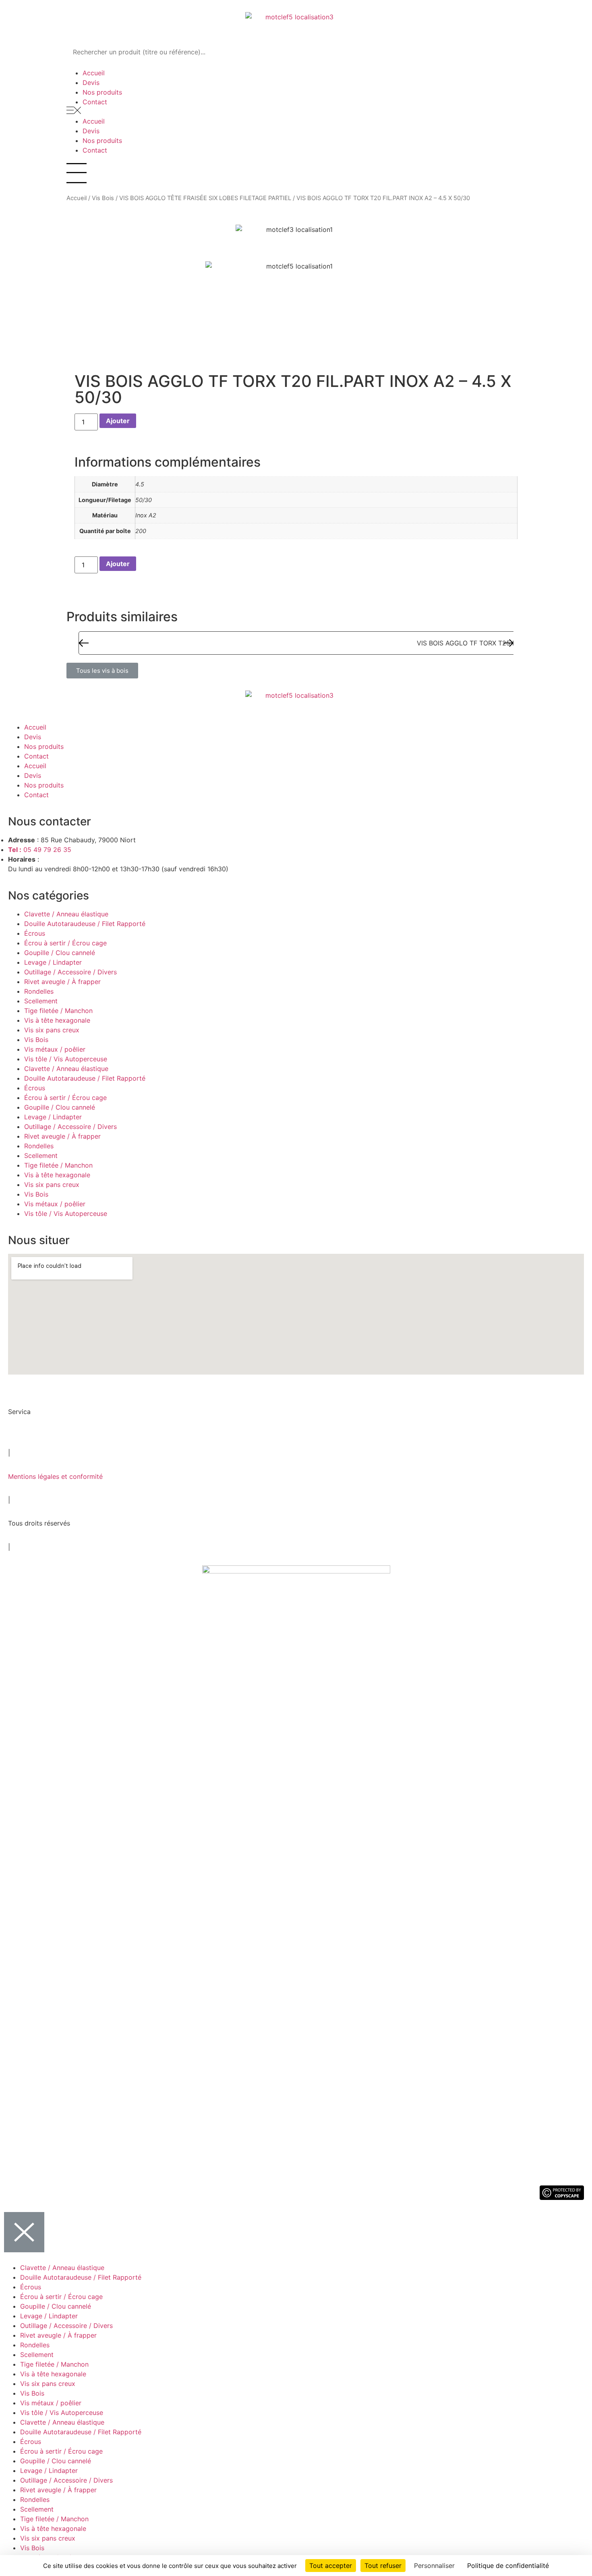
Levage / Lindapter (53, 962)
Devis (91, 83)
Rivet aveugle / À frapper (62, 982)
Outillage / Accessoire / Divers (70, 972)
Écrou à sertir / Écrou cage (65, 943)
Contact (95, 102)
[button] (296, 112)
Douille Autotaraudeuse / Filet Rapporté (85, 924)
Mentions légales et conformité (55, 1476)
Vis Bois (103, 198)
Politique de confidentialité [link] (508, 2566)
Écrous (35, 933)
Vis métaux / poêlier (55, 1049)
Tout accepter (331, 2566)
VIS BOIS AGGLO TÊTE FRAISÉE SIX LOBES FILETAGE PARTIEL (205, 198)
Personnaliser (434, 2566)
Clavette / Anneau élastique (66, 914)
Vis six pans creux (52, 1030)
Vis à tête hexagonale (57, 1020)
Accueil (94, 73)
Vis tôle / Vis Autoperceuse (66, 1059)
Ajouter (118, 421)
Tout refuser (383, 2566)
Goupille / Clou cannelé (60, 953)
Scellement (41, 1001)
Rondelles (39, 991)
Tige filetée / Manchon (58, 1011)
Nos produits (102, 92)
